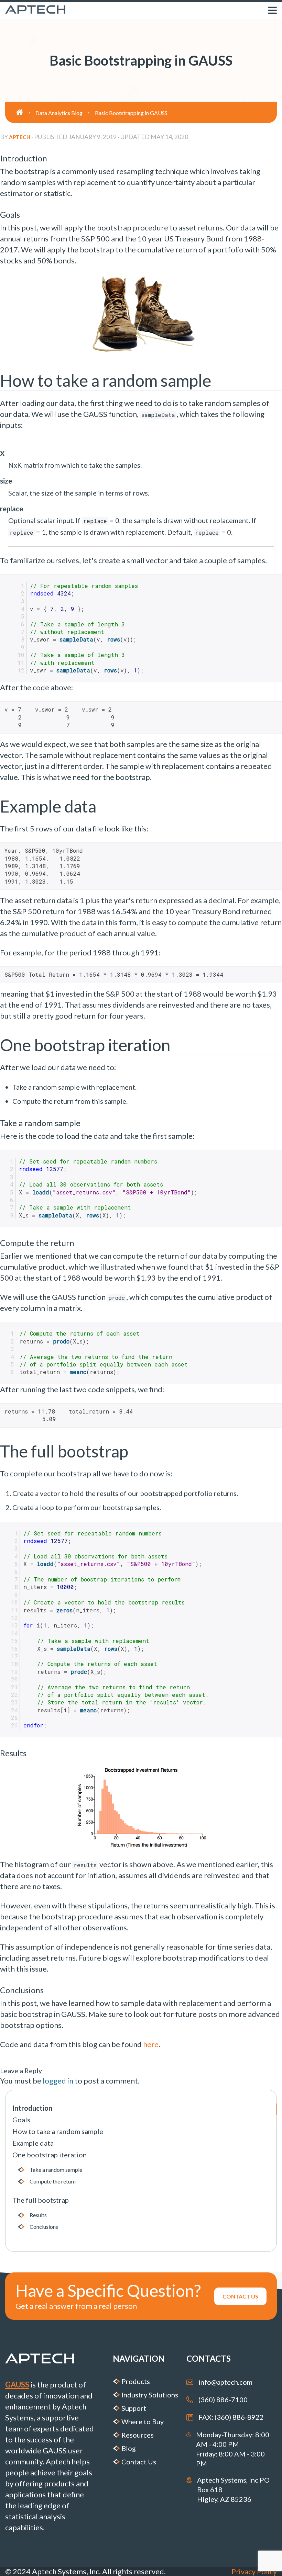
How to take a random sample (58, 2131)
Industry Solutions (150, 2395)
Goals (21, 2120)
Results (38, 2215)
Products (136, 2381)
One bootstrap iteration (50, 2155)
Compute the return (53, 2181)
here (151, 2044)
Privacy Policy (254, 2571)
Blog (129, 2448)
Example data (33, 2143)
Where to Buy (143, 2421)
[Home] (26, 112)
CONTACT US (240, 2296)
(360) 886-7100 (223, 2399)
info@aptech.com (225, 2382)
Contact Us (139, 2462)
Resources (138, 2435)
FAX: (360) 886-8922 (231, 2417)
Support (134, 2408)
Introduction (32, 2108)
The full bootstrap (41, 2200)
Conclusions (44, 2227)
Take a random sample (56, 2170)
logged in (58, 2081)
